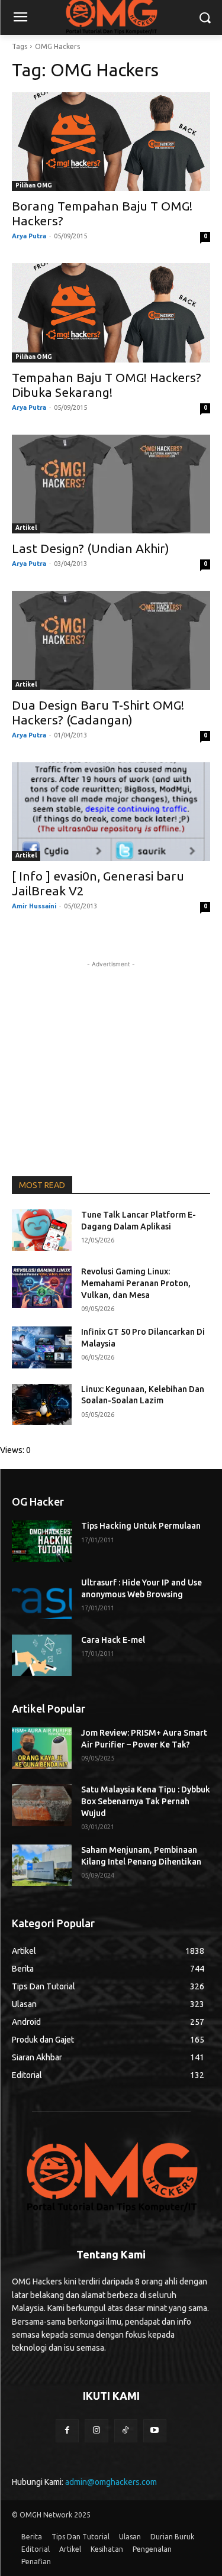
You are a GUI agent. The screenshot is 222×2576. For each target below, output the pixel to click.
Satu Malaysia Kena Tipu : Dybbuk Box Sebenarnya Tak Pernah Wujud (146, 1801)
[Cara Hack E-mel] (42, 1655)
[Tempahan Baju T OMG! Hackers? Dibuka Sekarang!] (111, 313)
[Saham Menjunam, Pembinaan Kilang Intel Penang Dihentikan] (42, 1865)
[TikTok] (126, 2431)
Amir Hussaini (34, 906)
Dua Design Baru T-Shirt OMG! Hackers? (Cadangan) (98, 712)
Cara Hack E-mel (113, 1640)
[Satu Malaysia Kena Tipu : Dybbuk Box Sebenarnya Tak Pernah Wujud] (42, 1805)
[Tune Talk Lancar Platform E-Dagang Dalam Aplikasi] (42, 1230)
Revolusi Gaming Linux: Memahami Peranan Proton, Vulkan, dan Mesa (136, 1283)
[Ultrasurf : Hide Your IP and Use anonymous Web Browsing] (42, 1598)
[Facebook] (67, 2431)
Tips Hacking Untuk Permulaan (141, 1526)
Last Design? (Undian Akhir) (91, 548)
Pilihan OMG (34, 185)
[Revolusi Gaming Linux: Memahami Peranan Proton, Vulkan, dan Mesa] (42, 1287)
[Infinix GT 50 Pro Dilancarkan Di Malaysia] (42, 1347)
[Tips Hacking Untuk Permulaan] (42, 1541)
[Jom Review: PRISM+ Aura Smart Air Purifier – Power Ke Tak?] (42, 1748)
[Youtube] (155, 2431)
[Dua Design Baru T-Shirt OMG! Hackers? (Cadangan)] (111, 640)
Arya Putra (29, 236)
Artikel (26, 528)
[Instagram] (96, 2431)
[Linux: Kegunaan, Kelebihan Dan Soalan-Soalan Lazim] (42, 1404)
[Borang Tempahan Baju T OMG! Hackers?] (111, 142)
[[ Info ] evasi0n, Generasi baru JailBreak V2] (111, 812)
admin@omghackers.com (111, 2482)
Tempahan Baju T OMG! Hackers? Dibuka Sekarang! (107, 385)
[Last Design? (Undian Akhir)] (111, 484)
